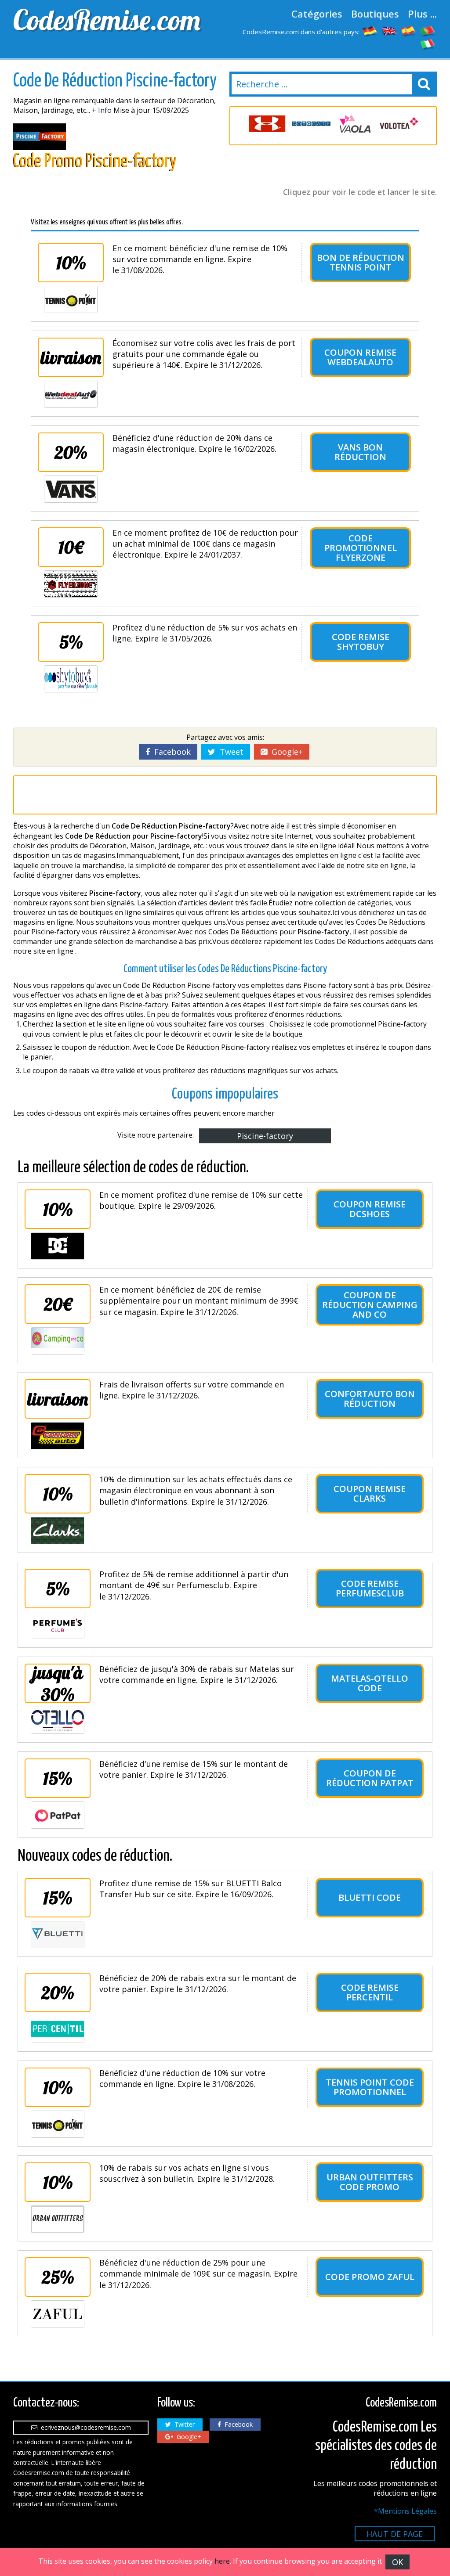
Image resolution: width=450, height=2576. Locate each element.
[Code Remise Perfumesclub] (58, 1625)
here (222, 2561)
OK (397, 2562)
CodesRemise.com (107, 20)
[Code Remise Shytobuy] (71, 679)
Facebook (170, 752)
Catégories (317, 14)
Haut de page (395, 2534)
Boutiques (375, 14)
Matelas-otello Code (370, 1683)
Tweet (229, 752)
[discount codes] (389, 31)
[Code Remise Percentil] (58, 2029)
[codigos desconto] (428, 31)
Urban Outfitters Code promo (370, 2182)
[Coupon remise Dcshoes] (58, 1246)
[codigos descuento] (409, 31)
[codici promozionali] (428, 44)
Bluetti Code (370, 1897)
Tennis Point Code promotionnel (370, 2087)
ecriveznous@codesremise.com (84, 2427)
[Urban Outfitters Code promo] (58, 2219)
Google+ (285, 752)
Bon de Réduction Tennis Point (361, 262)
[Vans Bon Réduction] (71, 489)
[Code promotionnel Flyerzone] (71, 584)
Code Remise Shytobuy (361, 642)
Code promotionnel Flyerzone (361, 548)
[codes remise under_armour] (267, 124)
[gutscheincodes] (370, 31)
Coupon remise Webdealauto (360, 357)
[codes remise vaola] (355, 124)
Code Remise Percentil (370, 1992)
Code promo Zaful (370, 2277)
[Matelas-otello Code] (58, 1720)
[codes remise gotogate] (311, 124)
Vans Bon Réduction (360, 452)
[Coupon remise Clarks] (58, 1531)
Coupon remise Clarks (370, 1493)
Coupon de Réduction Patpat (370, 1778)
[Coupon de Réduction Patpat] (58, 1815)
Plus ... (422, 14)
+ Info (102, 110)
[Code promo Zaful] (58, 2314)
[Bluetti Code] (58, 1935)
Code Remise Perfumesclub (370, 1588)
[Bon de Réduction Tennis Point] (71, 299)
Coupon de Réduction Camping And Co (370, 1305)
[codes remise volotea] (399, 124)
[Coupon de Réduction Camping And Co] (58, 1341)
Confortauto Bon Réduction (370, 1399)
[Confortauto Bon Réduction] (58, 1436)
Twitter (183, 2424)
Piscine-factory (265, 1136)
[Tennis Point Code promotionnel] (58, 2124)
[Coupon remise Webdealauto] (71, 394)
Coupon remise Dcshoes (370, 1209)
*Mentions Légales (405, 2511)
